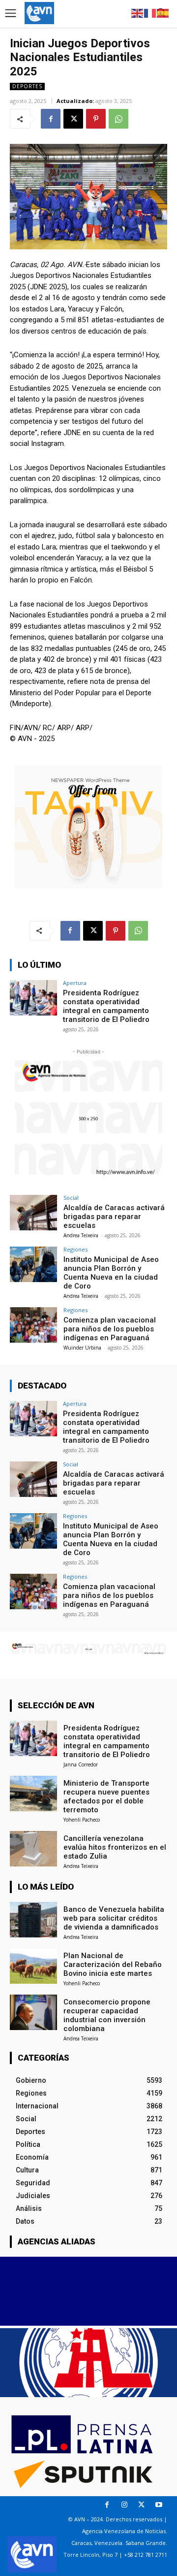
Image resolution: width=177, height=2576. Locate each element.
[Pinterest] (96, 119)
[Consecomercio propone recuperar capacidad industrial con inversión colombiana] (33, 2012)
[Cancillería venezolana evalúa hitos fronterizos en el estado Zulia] (33, 1849)
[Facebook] (51, 119)
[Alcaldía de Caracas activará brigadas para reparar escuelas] (33, 1213)
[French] (150, 13)
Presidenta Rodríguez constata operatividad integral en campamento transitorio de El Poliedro (106, 1006)
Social (71, 1198)
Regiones (75, 1249)
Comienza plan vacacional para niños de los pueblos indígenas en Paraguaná (110, 1329)
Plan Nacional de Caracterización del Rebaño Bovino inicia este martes (113, 1965)
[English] (138, 13)
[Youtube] (159, 2505)
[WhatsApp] (118, 119)
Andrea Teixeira (81, 1235)
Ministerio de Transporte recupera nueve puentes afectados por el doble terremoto (106, 1796)
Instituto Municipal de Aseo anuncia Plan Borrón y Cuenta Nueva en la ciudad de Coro (111, 1273)
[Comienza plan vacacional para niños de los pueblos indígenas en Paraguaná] (33, 1325)
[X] (73, 119)
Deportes (27, 86)
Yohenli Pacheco (82, 1820)
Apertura (75, 983)
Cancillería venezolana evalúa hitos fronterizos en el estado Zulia (115, 1847)
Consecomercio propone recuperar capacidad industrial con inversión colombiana (107, 2015)
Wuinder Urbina (82, 1348)
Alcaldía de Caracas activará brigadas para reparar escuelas (114, 1217)
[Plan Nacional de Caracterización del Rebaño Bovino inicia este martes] (33, 1966)
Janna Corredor (81, 1764)
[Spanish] (163, 13)
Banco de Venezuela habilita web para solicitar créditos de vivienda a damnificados (114, 1918)
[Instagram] (124, 2505)
